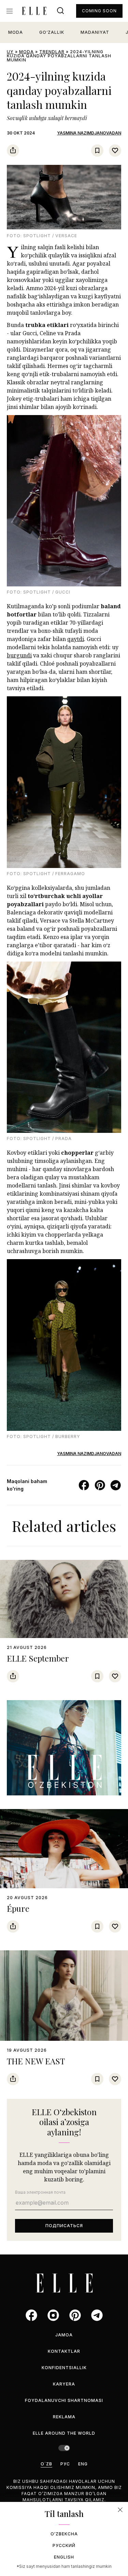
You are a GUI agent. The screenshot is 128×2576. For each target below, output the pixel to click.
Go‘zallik (52, 32)
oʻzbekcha (64, 2534)
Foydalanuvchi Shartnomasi (64, 2400)
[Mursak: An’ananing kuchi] (64, 1748)
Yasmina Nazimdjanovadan (89, 133)
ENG (83, 2464)
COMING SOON (99, 11)
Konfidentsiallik (64, 2368)
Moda (16, 32)
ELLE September (38, 1658)
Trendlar (52, 52)
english (64, 2557)
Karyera (64, 2384)
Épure (18, 1908)
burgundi (19, 655)
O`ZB (46, 2464)
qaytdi (76, 639)
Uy (10, 52)
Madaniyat (95, 32)
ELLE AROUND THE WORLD (64, 2433)
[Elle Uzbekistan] (34, 11)
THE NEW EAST (36, 2061)
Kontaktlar (64, 2351)
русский (64, 2545)
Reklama (64, 2417)
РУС (65, 2464)
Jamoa (64, 2335)
